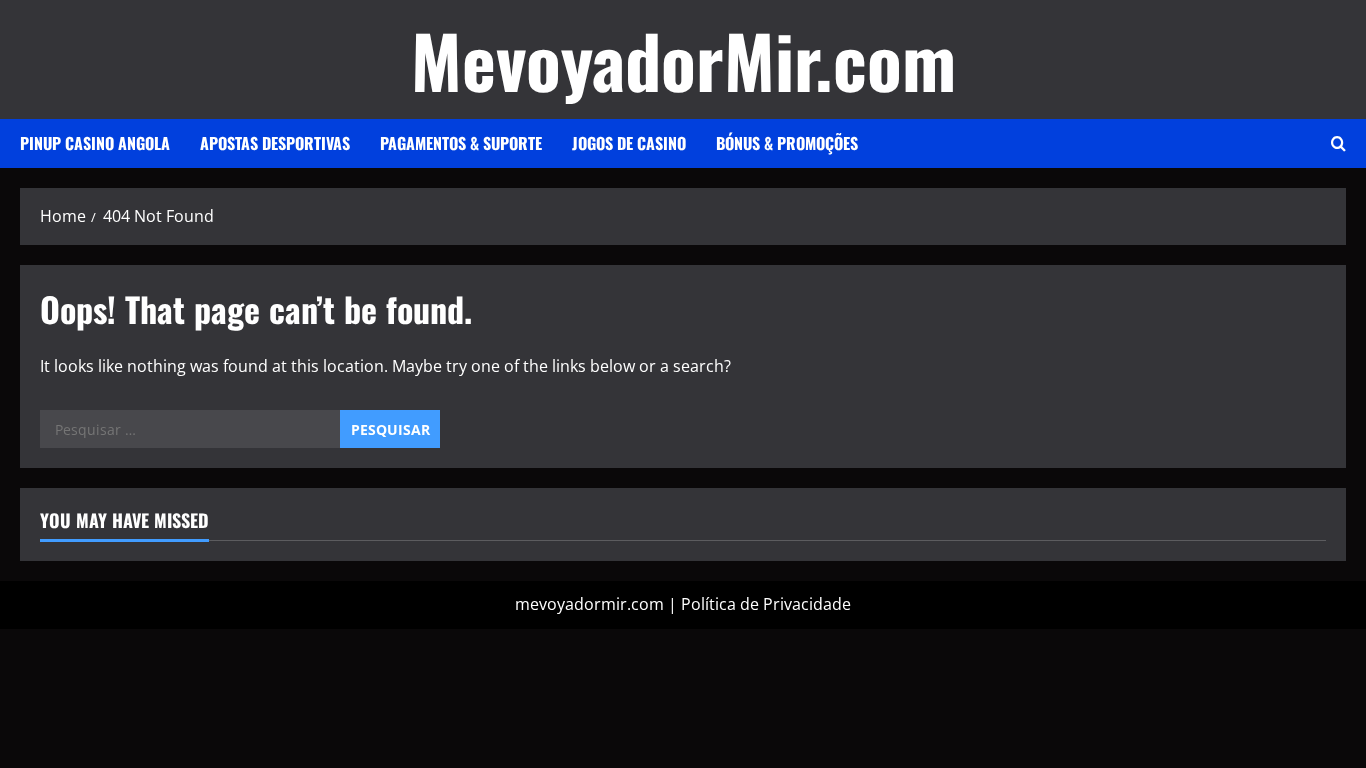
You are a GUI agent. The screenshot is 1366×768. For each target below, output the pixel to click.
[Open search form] (1338, 143)
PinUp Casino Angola (95, 143)
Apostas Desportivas (275, 143)
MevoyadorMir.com (683, 59)
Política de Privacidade (766, 604)
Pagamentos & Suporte (461, 143)
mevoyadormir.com (589, 604)
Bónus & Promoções (787, 143)
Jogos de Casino (629, 143)
